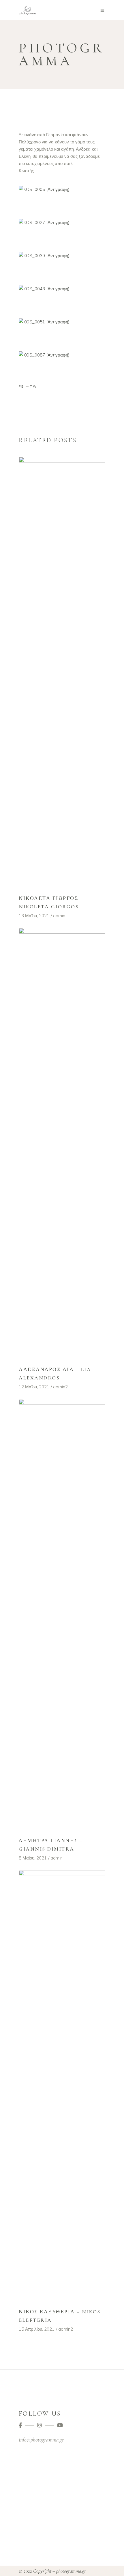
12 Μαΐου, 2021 (34, 1387)
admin (59, 916)
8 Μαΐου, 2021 (33, 1858)
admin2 (60, 1387)
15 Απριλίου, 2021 (37, 2329)
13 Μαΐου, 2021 (34, 916)
